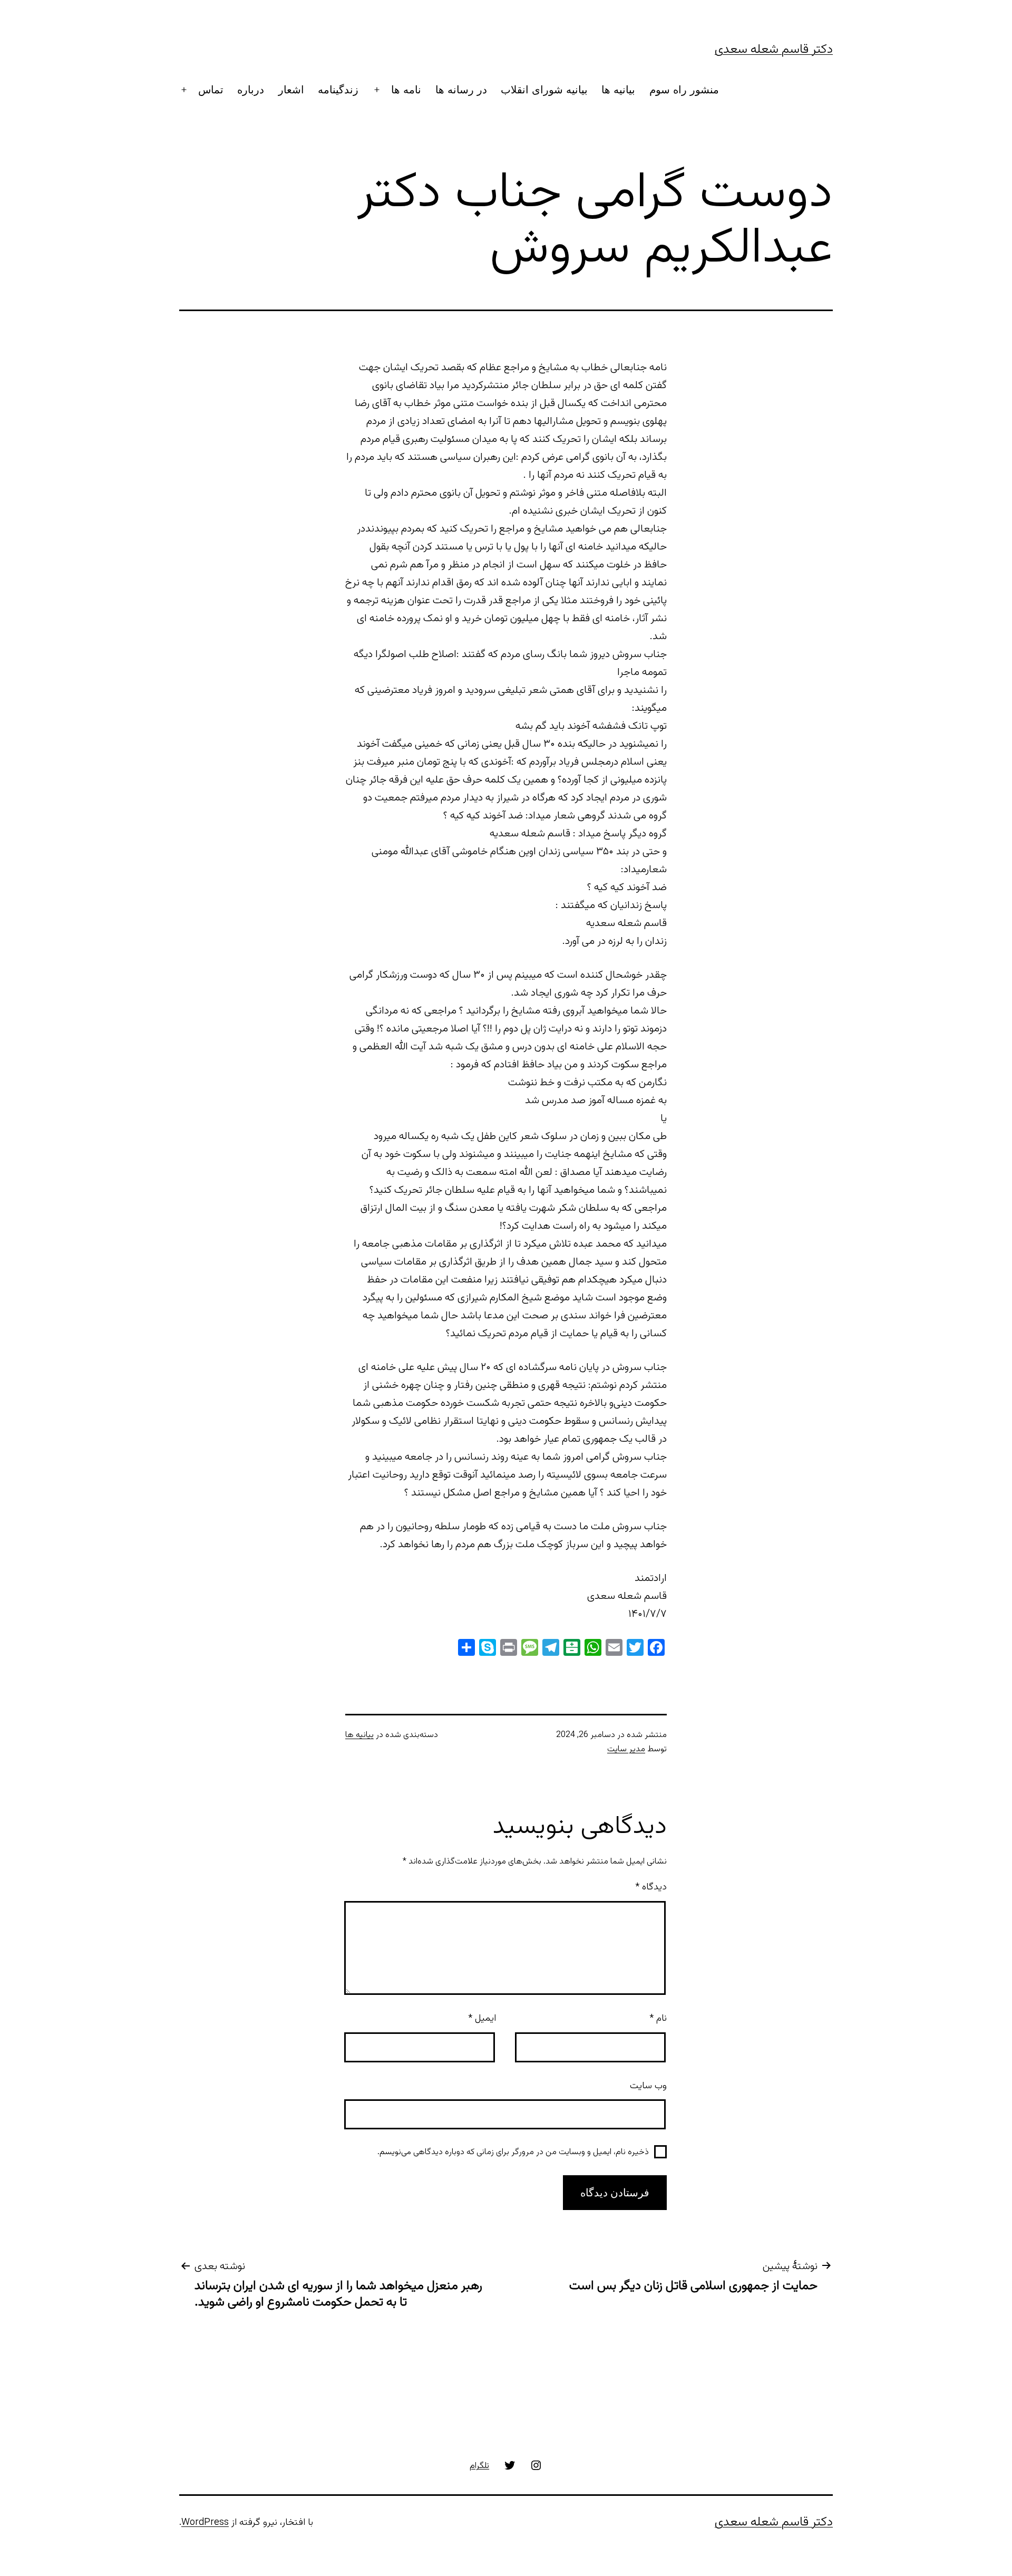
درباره (251, 90)
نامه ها (406, 90)
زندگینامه (338, 90)
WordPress (205, 2523)
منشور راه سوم (684, 90)
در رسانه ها (461, 90)
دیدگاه (651, 1887)
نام (658, 2019)
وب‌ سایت (648, 2086)
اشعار (291, 90)
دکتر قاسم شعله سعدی (774, 50)
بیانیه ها (618, 90)
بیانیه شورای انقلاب (544, 90)
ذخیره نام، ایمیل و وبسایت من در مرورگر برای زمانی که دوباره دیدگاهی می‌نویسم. (513, 2152)
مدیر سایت (626, 1749)
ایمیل (482, 2019)
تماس (211, 90)
